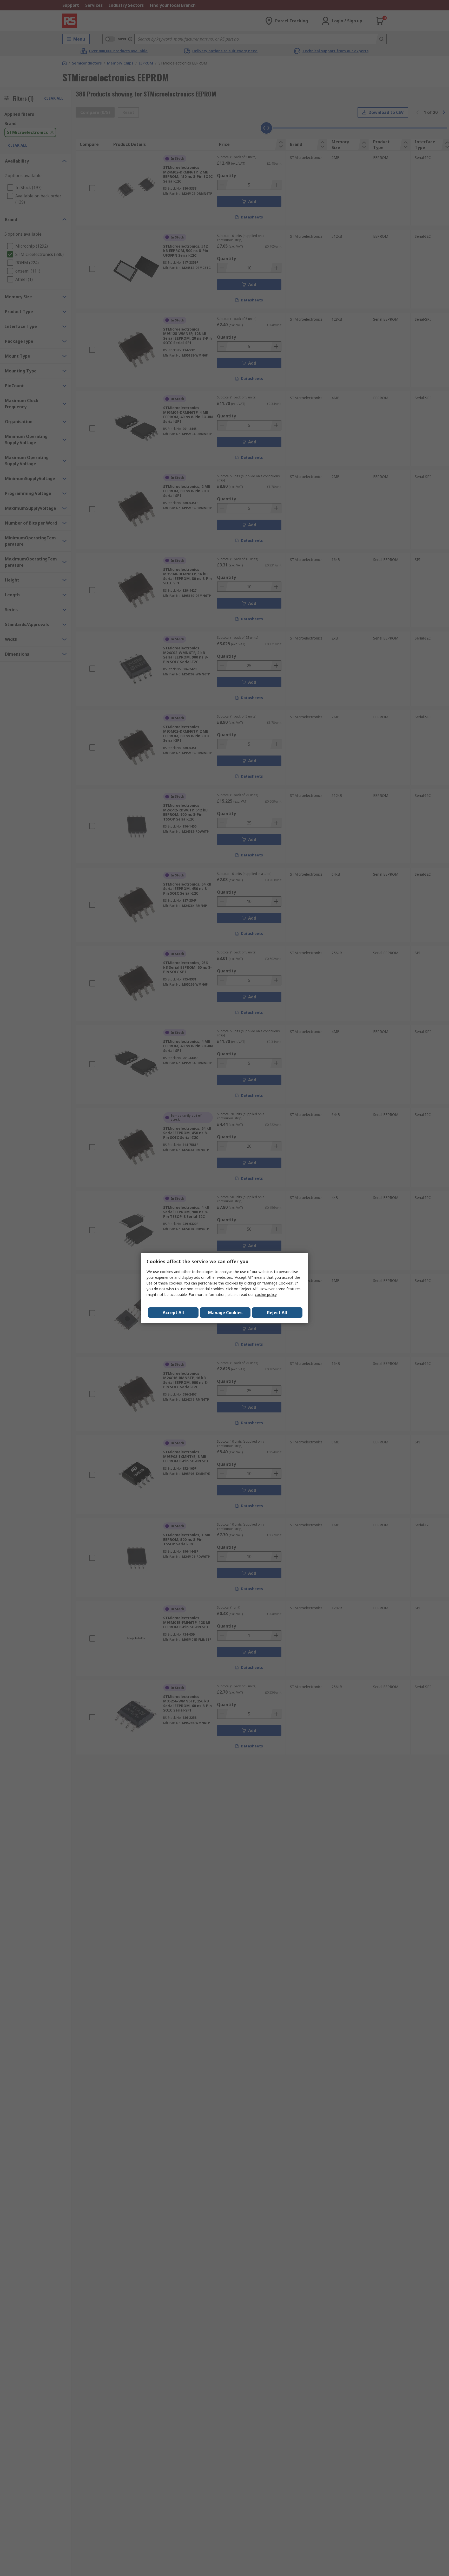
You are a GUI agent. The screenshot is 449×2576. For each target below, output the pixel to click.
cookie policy (266, 1295)
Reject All (277, 1313)
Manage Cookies (225, 1313)
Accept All (173, 1313)
